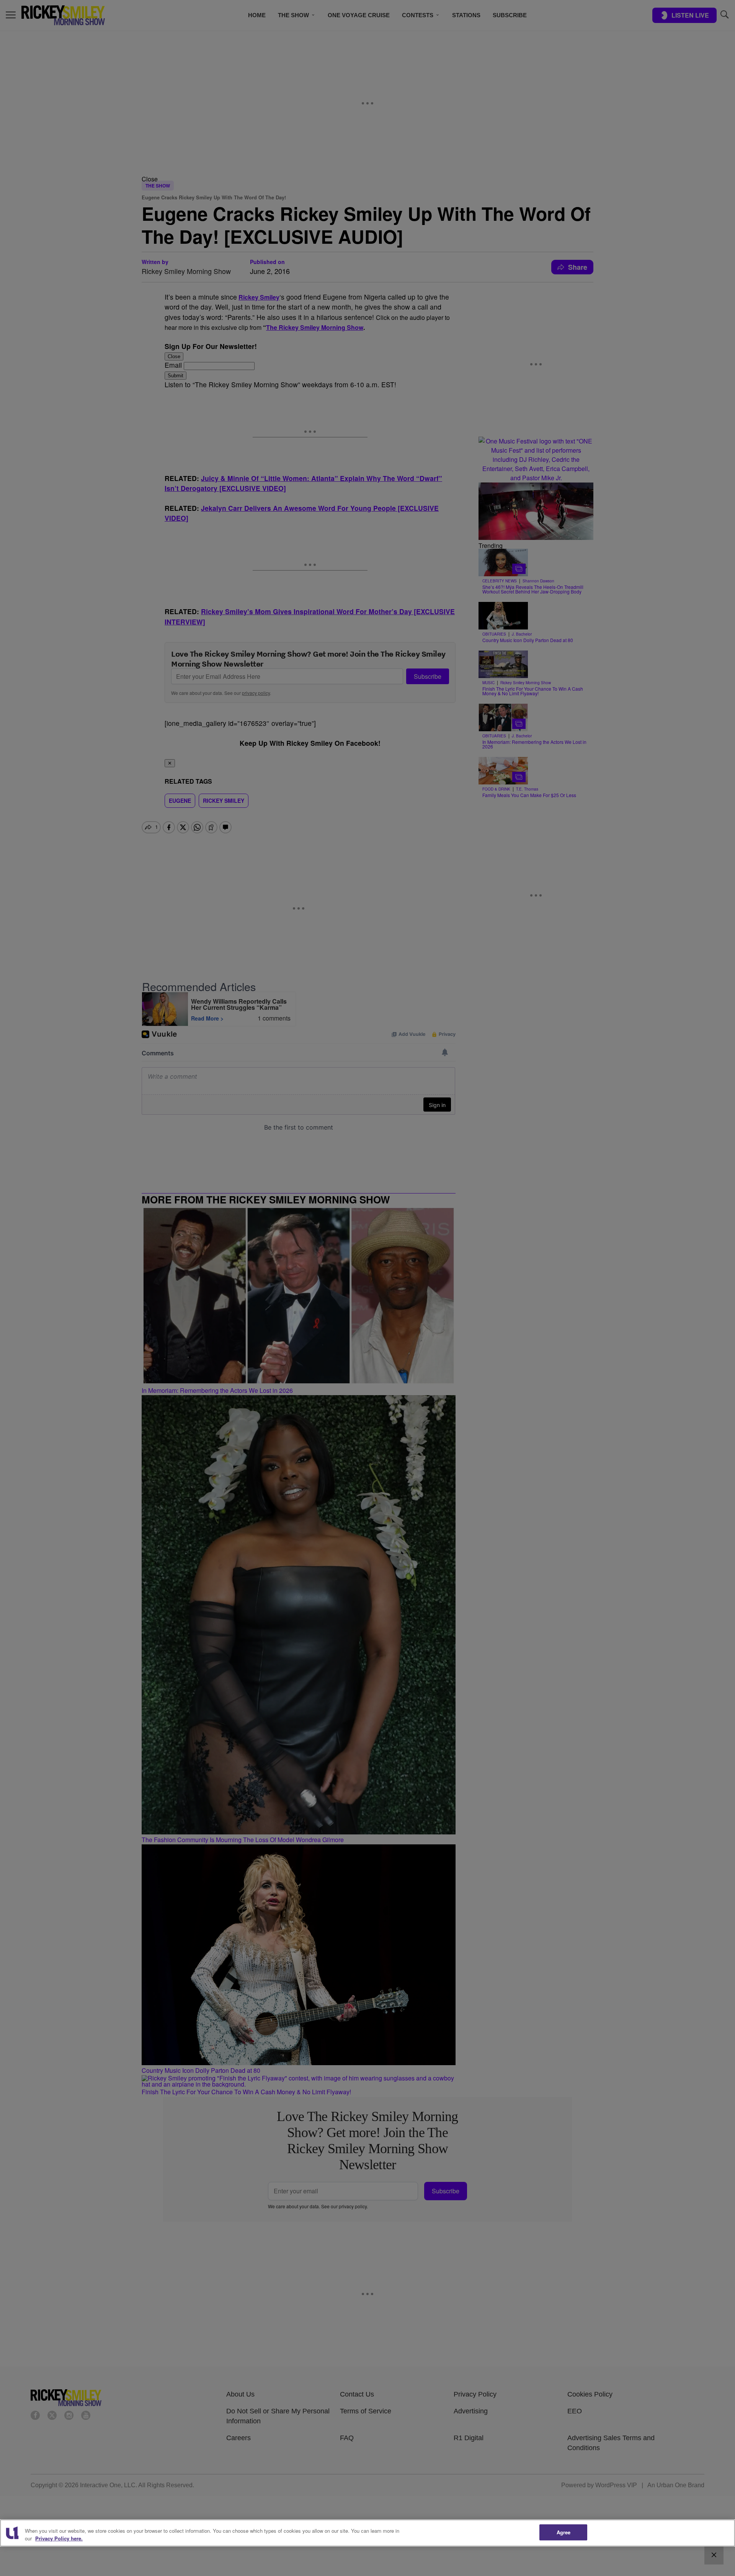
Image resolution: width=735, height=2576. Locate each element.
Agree (564, 2532)
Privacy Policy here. (59, 2538)
